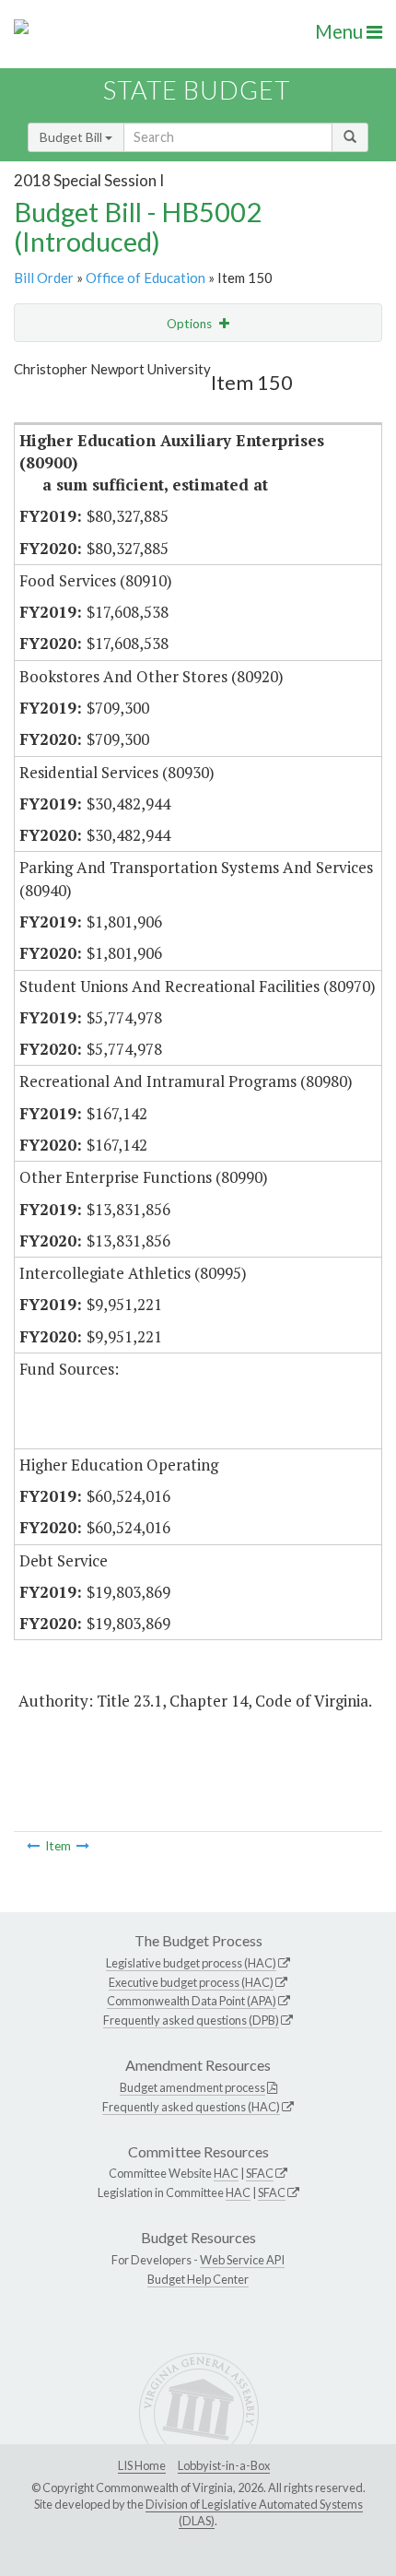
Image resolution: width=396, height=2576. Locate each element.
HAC (226, 2173)
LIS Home (142, 2465)
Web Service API (242, 2260)
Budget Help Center (198, 2279)
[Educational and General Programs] (83, 1846)
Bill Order (44, 278)
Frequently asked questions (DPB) (191, 2020)
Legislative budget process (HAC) (191, 1963)
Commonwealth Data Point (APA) (192, 2001)
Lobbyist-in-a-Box (224, 2465)
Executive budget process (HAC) (191, 1982)
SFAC (260, 2173)
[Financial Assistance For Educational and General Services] (33, 1846)
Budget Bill (72, 137)
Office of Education (146, 278)
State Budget (197, 90)
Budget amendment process (192, 2087)
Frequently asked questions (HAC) (191, 2107)
